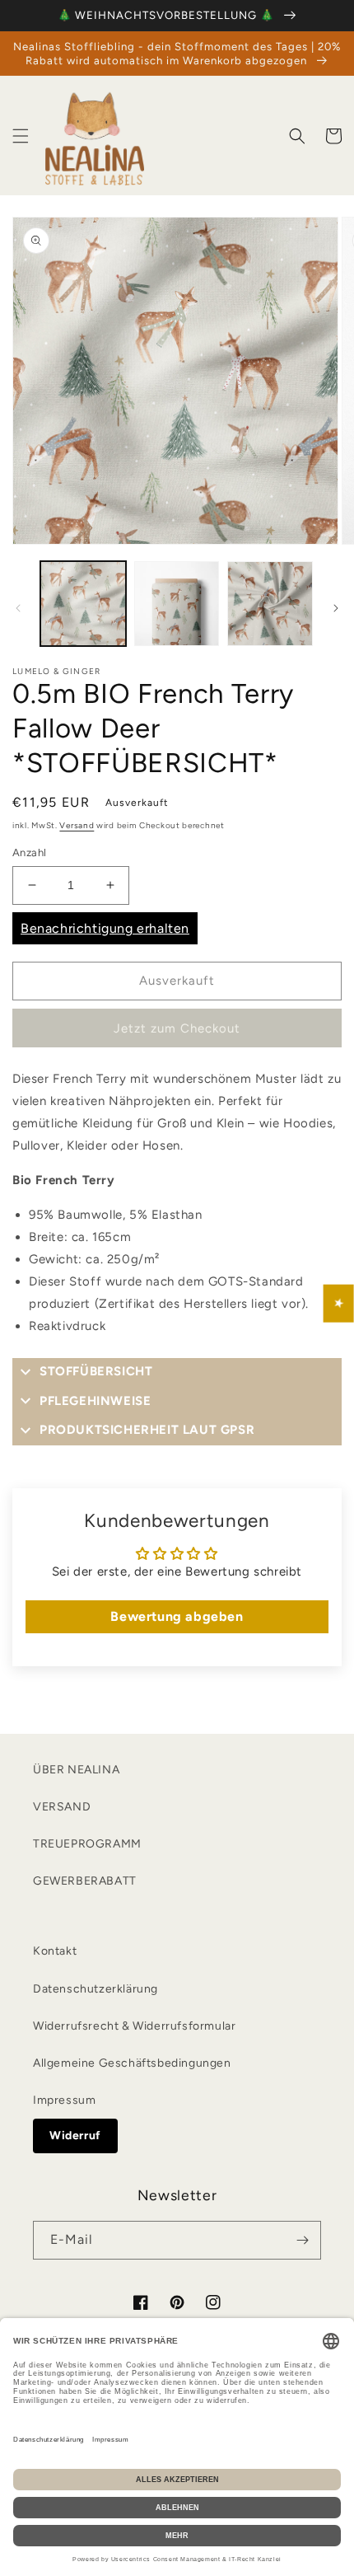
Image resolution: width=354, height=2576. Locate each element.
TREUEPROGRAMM (87, 1844)
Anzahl (29, 852)
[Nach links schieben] (18, 608)
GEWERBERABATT (85, 1881)
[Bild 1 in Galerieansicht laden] (83, 604)
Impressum (64, 2100)
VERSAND (62, 1807)
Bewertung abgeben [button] (177, 1616)
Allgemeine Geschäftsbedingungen (132, 2063)
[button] (21, 136)
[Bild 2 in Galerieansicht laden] (177, 604)
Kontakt (55, 1951)
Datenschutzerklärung (95, 1989)
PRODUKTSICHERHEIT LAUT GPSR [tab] (147, 1430)
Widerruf (75, 2136)
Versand (77, 825)
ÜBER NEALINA (76, 1770)
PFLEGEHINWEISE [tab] (95, 1401)
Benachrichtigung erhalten (105, 928)
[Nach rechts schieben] (336, 608)
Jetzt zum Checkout (177, 1028)
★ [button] (339, 1304)
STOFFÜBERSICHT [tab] (96, 1371)
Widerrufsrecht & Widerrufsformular (134, 2026)
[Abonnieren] (302, 2240)
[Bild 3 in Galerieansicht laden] (270, 604)
